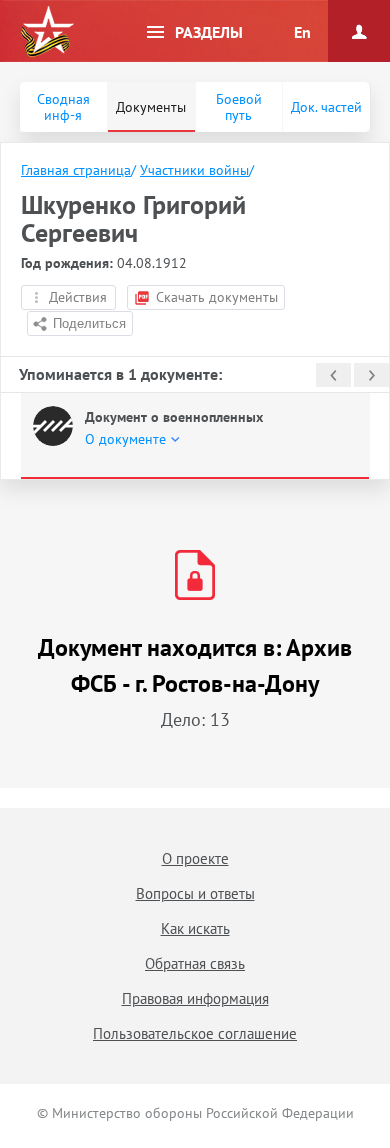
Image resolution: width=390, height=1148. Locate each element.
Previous (333, 375)
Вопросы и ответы (195, 893)
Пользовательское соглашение (195, 1033)
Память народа (47, 32)
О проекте (195, 858)
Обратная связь (195, 963)
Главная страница (76, 170)
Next (371, 375)
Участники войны (194, 170)
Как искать (195, 928)
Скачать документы (217, 297)
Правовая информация (195, 998)
